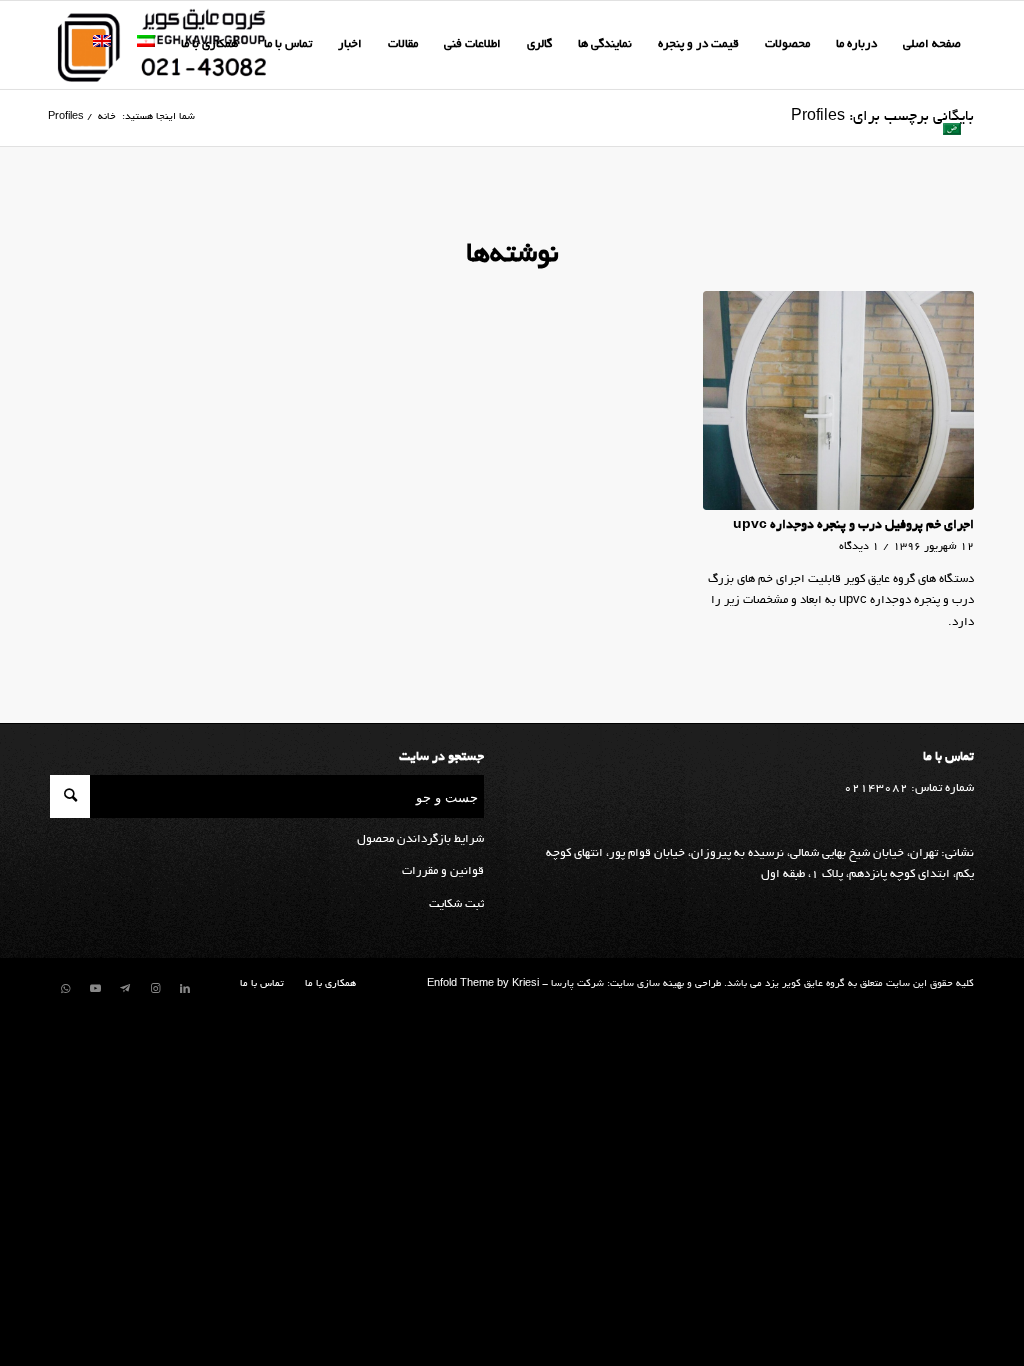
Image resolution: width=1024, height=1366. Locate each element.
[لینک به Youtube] (95, 989)
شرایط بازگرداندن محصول (420, 839)
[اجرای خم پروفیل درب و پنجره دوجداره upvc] (838, 400)
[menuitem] (932, 45)
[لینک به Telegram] (125, 989)
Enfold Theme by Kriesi (483, 984)
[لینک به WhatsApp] (65, 989)
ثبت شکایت (456, 904)
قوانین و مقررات (443, 871)
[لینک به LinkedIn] (185, 989)
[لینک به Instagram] (155, 989)
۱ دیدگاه (859, 547)
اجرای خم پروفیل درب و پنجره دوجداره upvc (853, 526)
